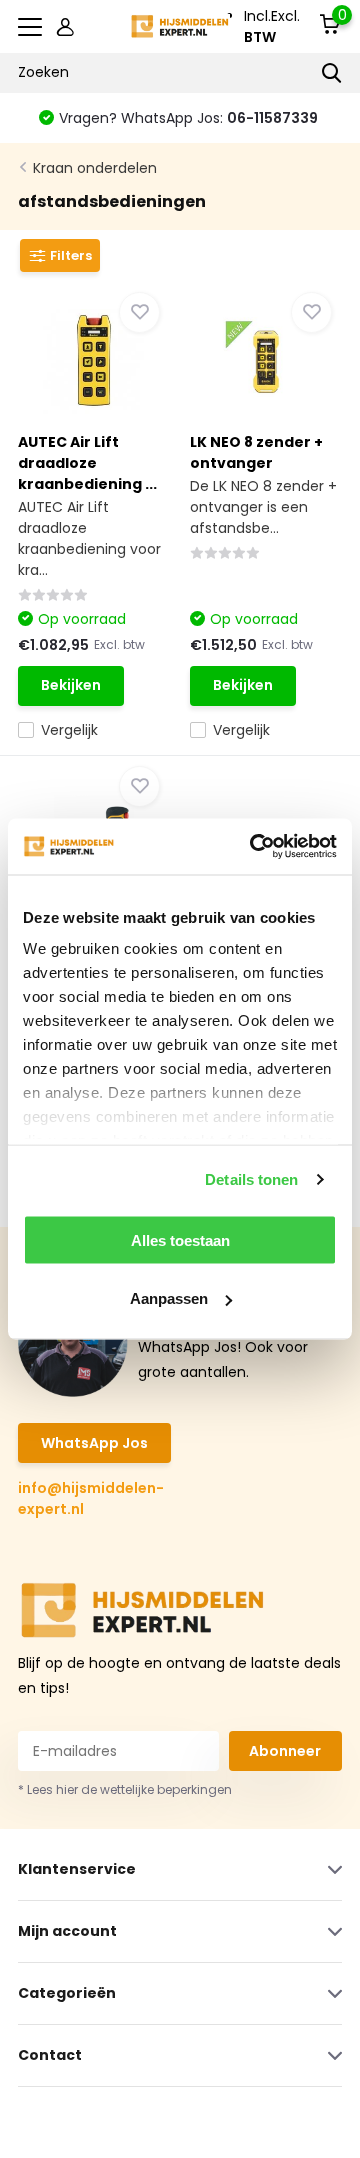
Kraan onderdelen (95, 168)
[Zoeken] (332, 73)
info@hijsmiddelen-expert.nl (91, 1498)
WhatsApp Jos (94, 1443)
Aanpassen (169, 1298)
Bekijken (71, 685)
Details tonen (251, 1179)
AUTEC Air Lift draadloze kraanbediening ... (87, 463)
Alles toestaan (180, 1239)
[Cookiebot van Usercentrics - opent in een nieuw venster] (254, 847)
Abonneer (285, 1751)
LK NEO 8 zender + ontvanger (256, 452)
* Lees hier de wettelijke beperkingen (125, 1789)
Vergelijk (69, 730)
